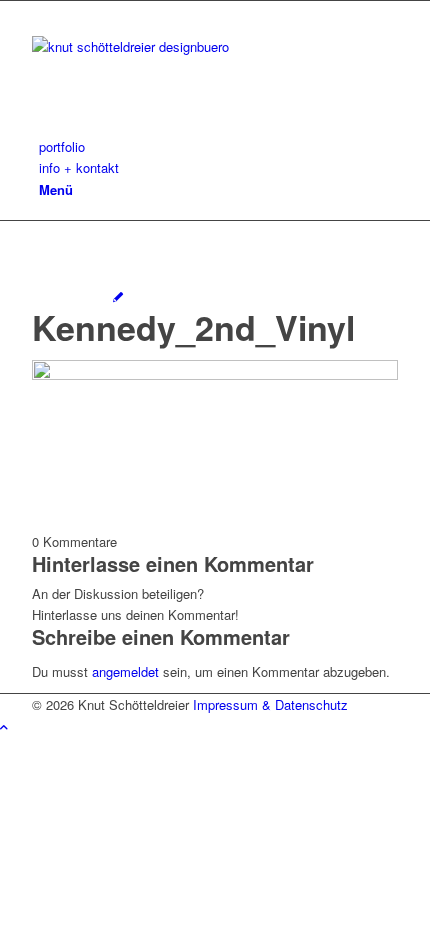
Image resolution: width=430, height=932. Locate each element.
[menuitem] (218, 146)
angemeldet (125, 671)
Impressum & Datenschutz (270, 704)
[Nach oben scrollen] (4, 726)
